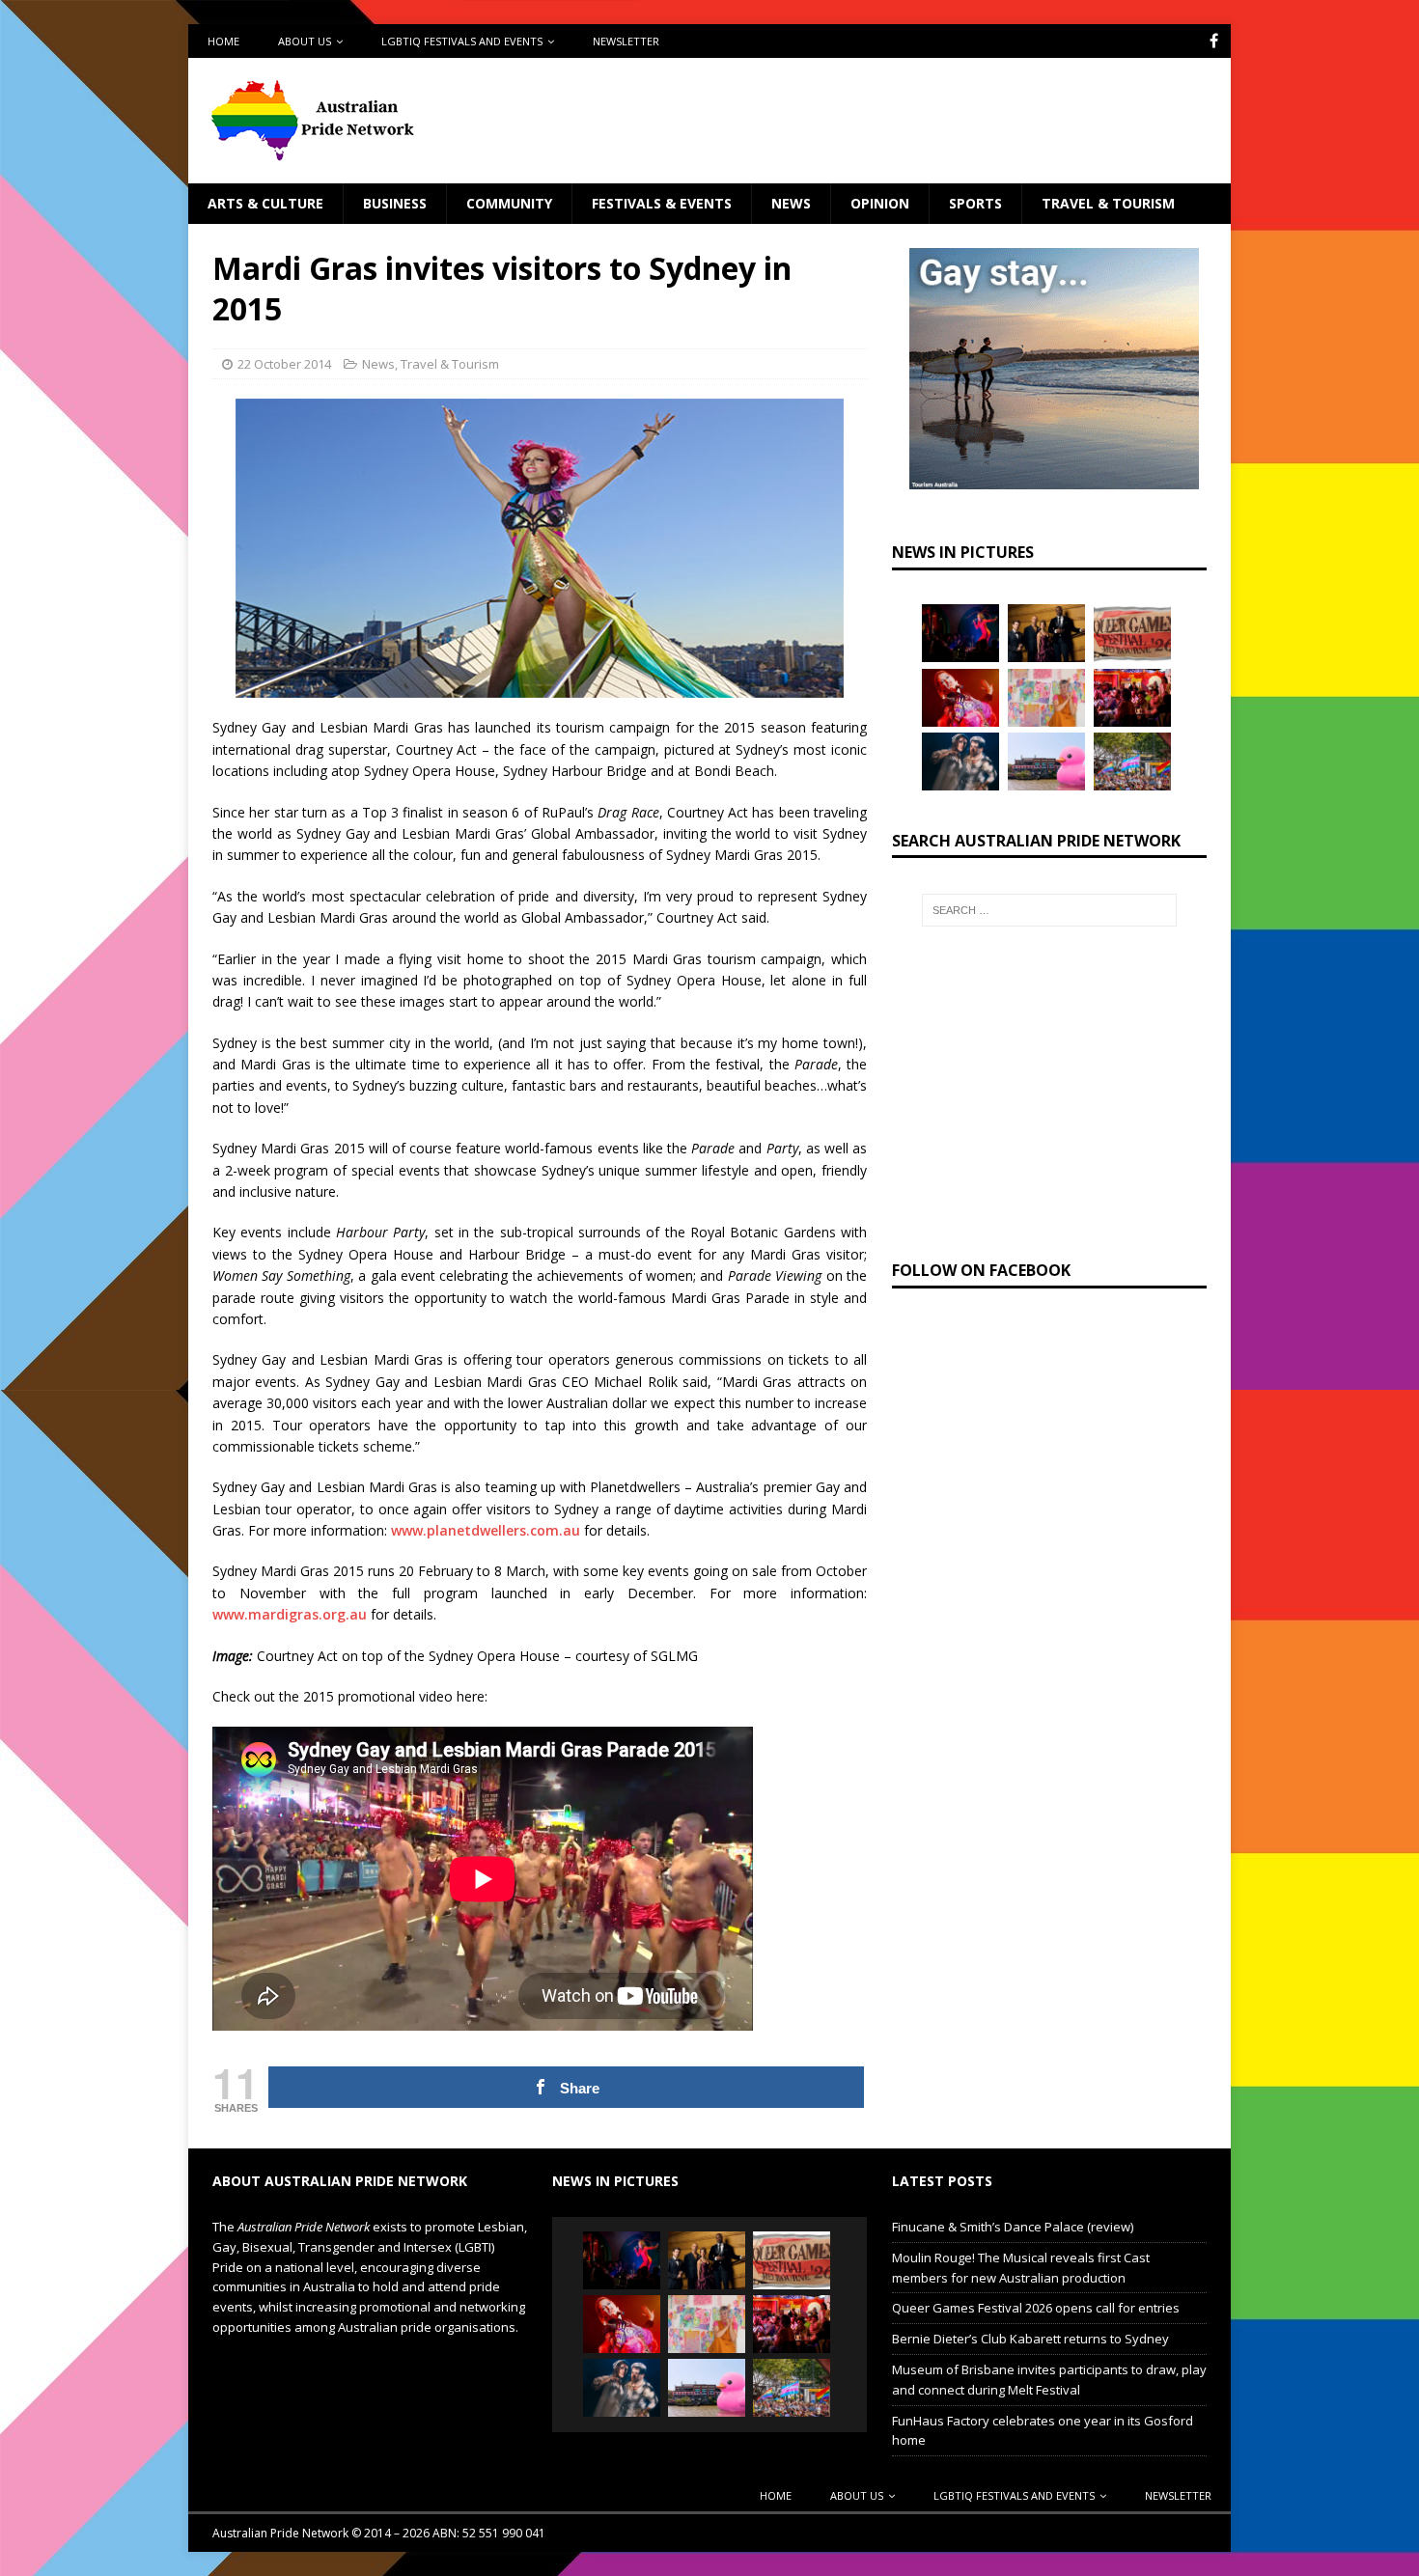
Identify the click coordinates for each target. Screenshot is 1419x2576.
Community (509, 203)
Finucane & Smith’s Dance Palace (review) (1013, 2227)
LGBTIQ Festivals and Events (462, 41)
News (791, 203)
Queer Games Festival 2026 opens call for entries (1036, 2308)
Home (223, 41)
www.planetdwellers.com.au (486, 1530)
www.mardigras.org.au (290, 1614)
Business (395, 203)
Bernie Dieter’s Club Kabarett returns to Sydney (1030, 2339)
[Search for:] (1049, 910)
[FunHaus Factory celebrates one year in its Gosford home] (1132, 698)
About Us (305, 41)
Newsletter (626, 41)
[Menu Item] (1214, 41)
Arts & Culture (265, 203)
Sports (975, 203)
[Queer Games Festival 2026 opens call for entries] (1132, 633)
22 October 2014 (284, 364)
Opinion (880, 203)
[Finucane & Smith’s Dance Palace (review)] (960, 633)
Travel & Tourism (1108, 203)
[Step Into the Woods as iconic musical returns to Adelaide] (960, 762)
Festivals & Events (662, 203)
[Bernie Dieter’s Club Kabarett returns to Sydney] (960, 698)
